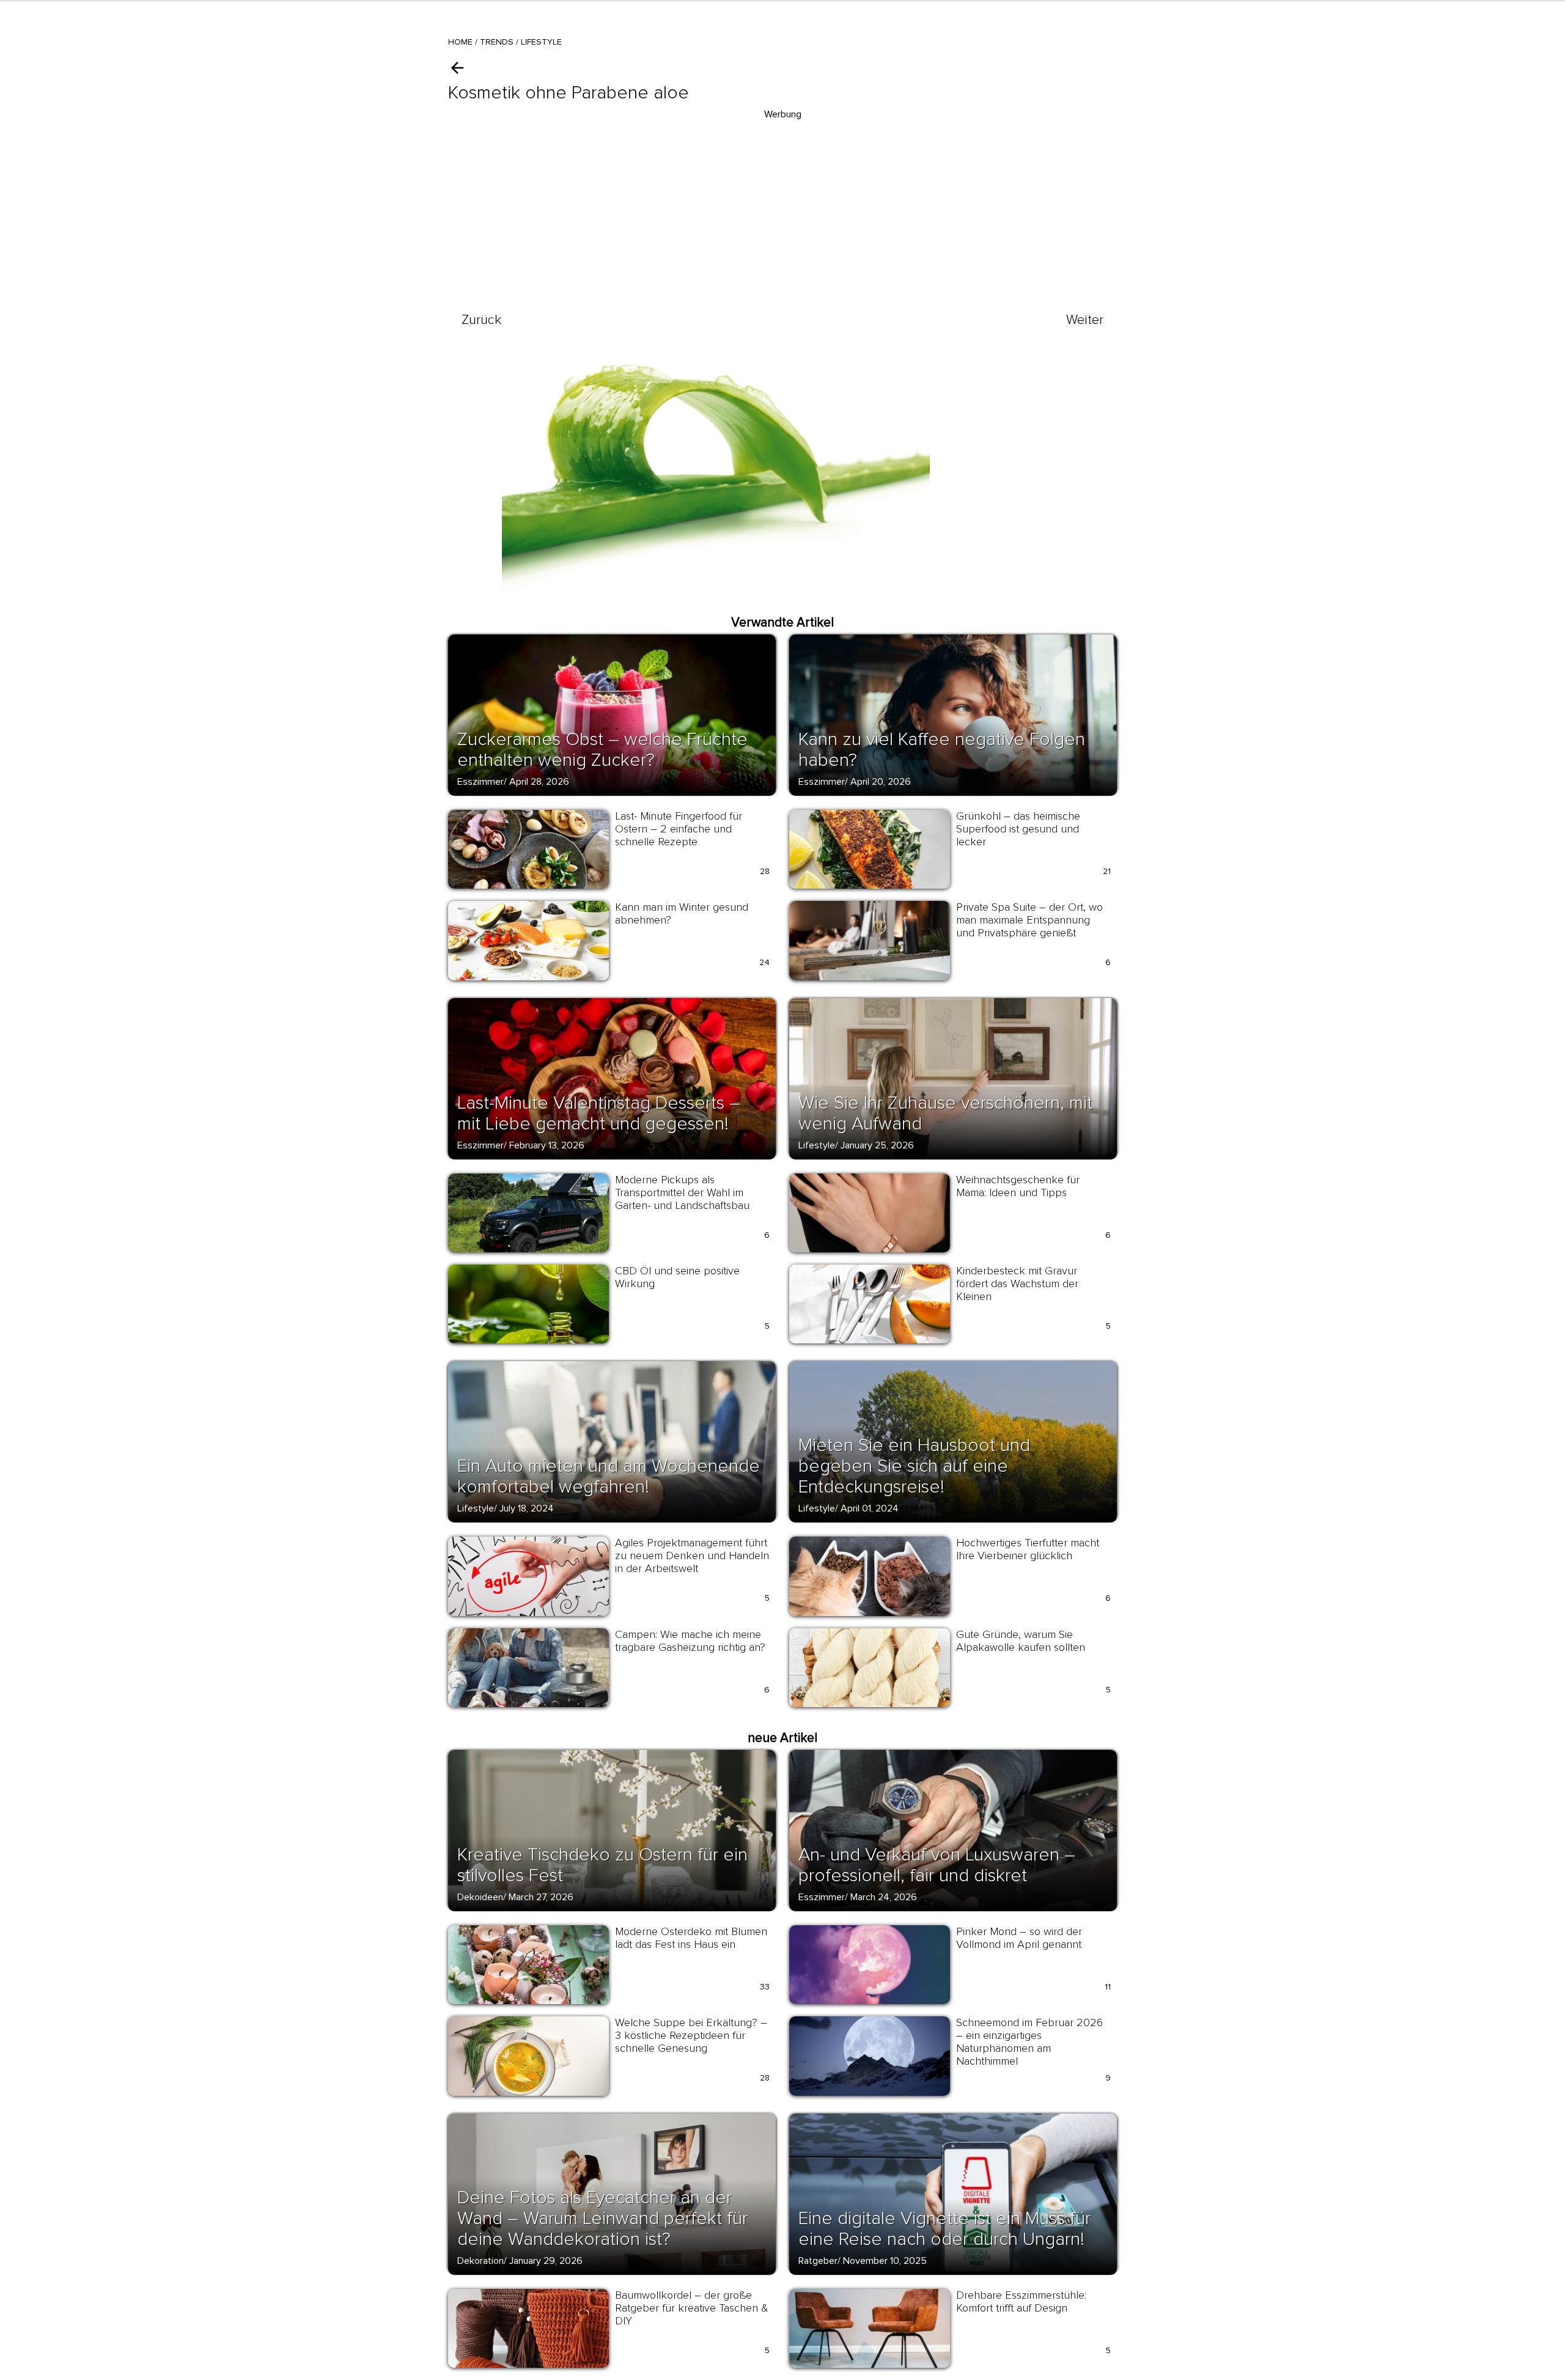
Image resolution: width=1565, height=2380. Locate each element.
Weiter (1085, 320)
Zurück (481, 320)
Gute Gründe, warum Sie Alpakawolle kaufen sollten (1021, 1641)
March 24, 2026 (884, 1897)
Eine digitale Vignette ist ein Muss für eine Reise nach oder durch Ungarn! (945, 2229)
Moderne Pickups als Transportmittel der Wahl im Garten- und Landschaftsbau (682, 1192)
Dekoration (481, 2261)
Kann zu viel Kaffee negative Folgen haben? (942, 750)
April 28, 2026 (539, 782)
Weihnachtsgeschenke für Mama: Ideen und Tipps (1018, 1186)
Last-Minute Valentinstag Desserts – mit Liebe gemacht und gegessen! (599, 1113)
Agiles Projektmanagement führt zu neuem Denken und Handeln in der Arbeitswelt (692, 1555)
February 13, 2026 (547, 1145)
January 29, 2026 (546, 2261)
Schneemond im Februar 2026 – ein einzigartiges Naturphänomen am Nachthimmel (1029, 2042)
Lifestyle (541, 42)
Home (460, 42)
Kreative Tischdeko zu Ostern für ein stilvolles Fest (602, 1865)
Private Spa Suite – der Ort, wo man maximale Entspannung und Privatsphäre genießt (1029, 920)
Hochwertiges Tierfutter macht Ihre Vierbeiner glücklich (1028, 1549)
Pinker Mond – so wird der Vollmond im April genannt (1019, 1938)
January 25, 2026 (877, 1145)
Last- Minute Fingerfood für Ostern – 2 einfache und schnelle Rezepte (679, 829)
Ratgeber (818, 2261)
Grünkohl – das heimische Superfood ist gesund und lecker (1018, 829)
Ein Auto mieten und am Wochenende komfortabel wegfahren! (609, 1476)
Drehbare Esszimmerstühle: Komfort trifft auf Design (1021, 2301)
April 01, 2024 (870, 1508)
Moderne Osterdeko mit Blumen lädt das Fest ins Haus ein (691, 1938)
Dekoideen (480, 1897)
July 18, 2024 (527, 1508)
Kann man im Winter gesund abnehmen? (682, 913)
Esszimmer (481, 782)
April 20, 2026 (881, 782)
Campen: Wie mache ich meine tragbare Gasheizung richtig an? (690, 1641)
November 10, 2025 (885, 2261)
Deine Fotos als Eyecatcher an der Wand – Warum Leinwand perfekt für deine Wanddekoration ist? (602, 2218)
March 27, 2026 (541, 1897)
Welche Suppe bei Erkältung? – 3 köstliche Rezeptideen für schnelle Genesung (691, 2035)
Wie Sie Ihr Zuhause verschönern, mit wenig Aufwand (945, 1113)
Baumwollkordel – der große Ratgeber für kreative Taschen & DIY (692, 2308)
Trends (497, 42)
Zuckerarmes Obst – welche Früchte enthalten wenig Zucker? (602, 750)
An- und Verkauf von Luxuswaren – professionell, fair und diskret (937, 1865)
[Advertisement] (782, 208)
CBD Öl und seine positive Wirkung (677, 1277)
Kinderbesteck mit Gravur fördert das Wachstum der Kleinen (1017, 1284)
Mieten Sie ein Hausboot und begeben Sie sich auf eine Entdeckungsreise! (914, 1466)
